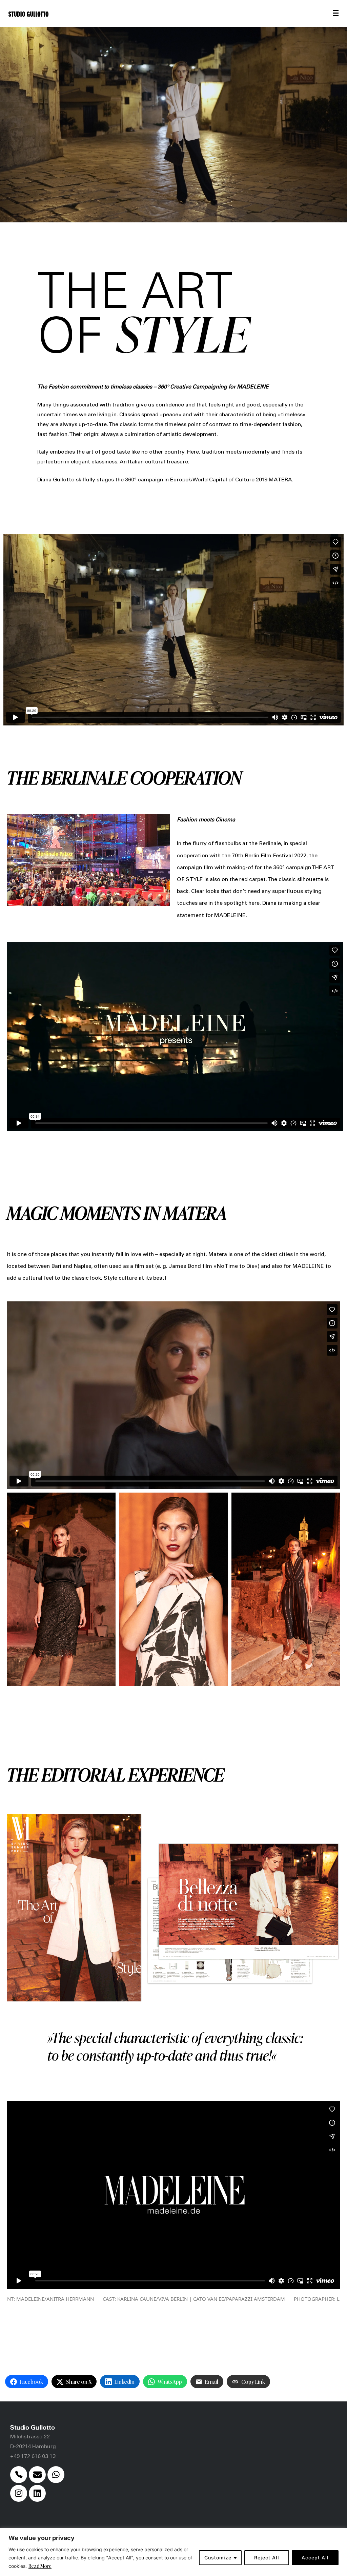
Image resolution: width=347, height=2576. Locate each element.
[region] (173, 2552)
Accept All (315, 2558)
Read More (40, 2566)
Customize (218, 2558)
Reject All (267, 2558)
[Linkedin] (37, 2493)
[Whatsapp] (56, 2475)
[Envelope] (37, 2475)
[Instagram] (19, 2493)
